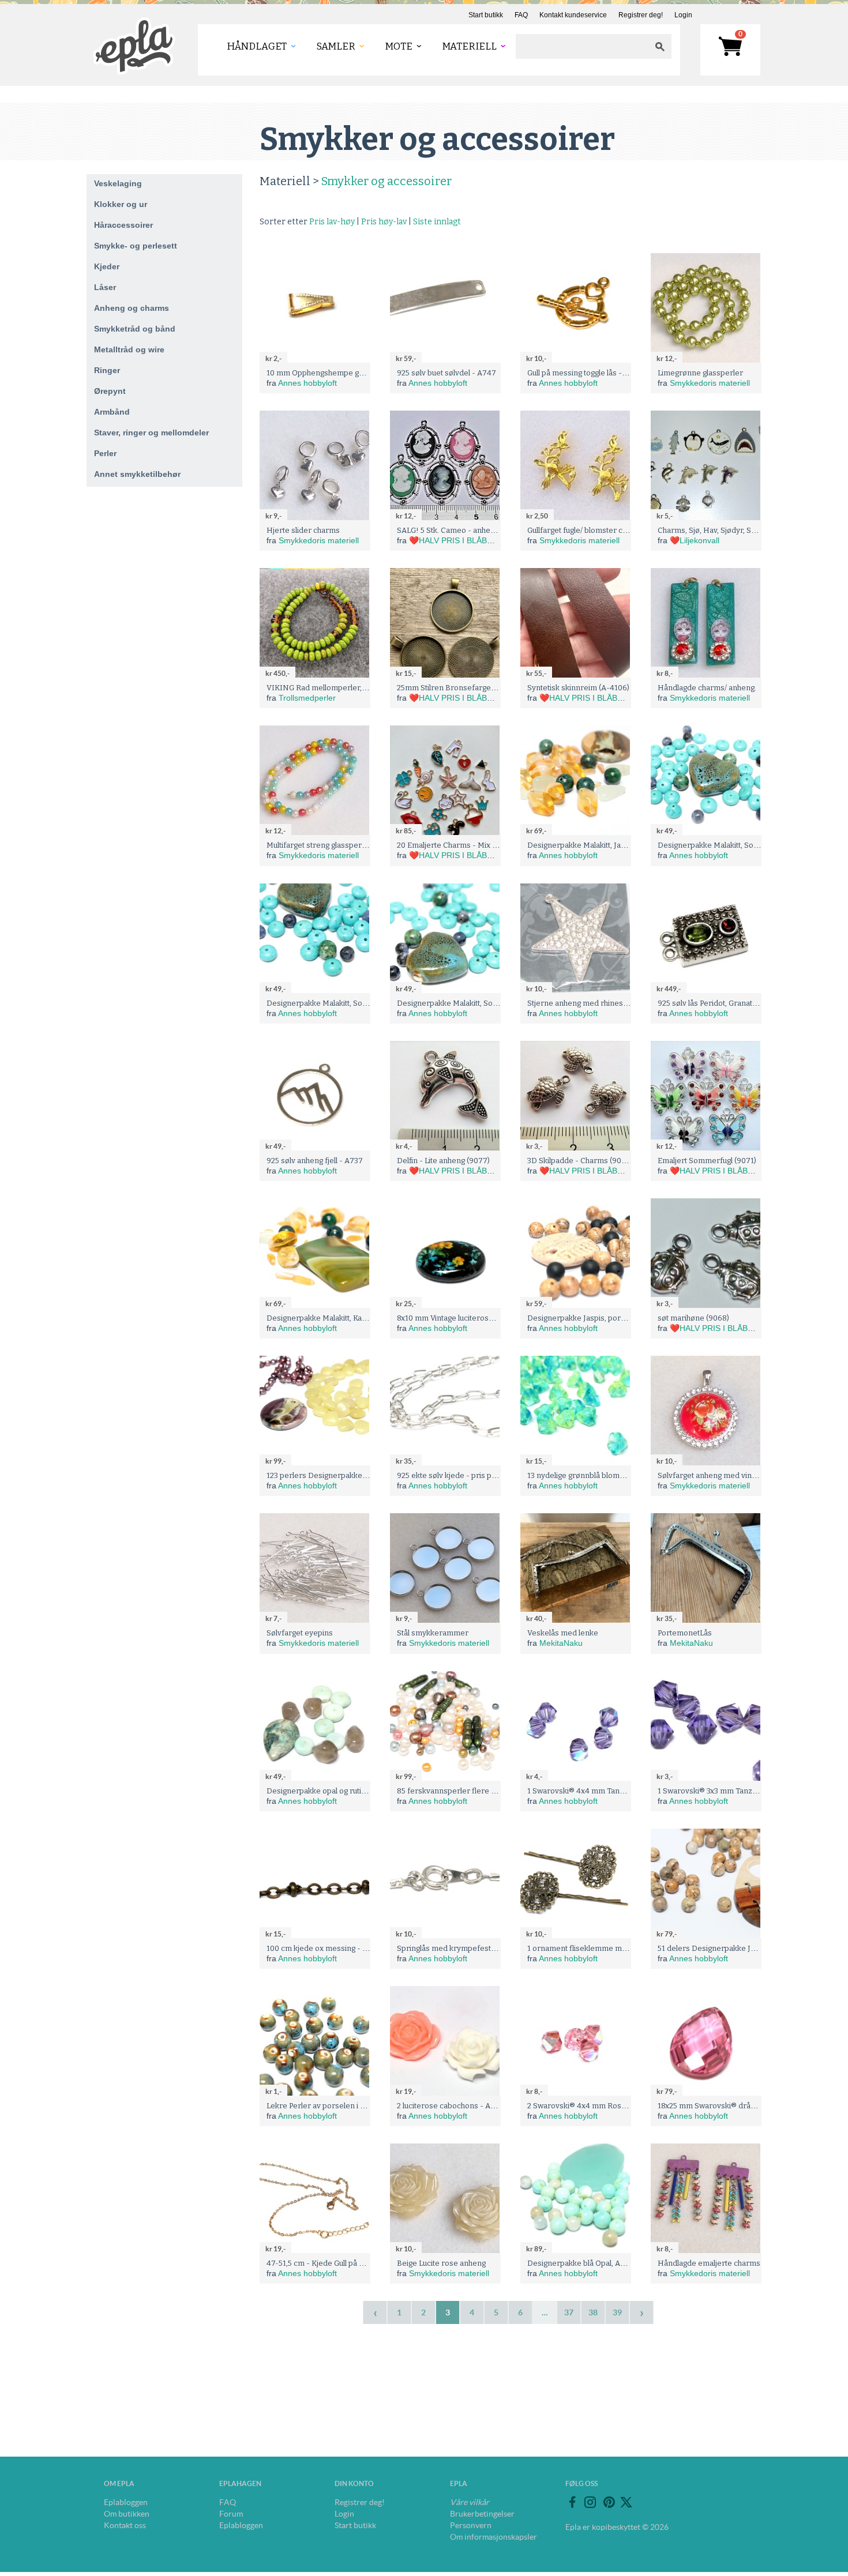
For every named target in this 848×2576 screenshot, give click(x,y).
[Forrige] (375, 2312)
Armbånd (112, 412)
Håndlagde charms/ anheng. (707, 688)
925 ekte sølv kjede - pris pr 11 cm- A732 (468, 1475)
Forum (231, 2514)
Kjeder (107, 266)
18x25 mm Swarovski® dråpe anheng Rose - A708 (746, 2106)
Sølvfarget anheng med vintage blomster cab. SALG (748, 1475)
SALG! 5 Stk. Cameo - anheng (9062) (460, 530)
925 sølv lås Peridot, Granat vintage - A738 (731, 1003)
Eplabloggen (126, 2502)
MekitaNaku (561, 1643)
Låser (105, 287)
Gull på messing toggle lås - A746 (585, 373)
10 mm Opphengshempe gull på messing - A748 (350, 373)
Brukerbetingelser (482, 2514)
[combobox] (582, 46)
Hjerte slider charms (303, 530)
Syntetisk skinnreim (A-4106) (578, 688)
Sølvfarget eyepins (300, 1633)
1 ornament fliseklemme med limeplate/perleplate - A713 (627, 1948)
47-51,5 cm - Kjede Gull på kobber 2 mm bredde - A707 (363, 2263)
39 (617, 2312)
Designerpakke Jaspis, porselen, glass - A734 (607, 1318)
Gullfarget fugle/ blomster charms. (587, 530)
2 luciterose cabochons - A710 (450, 2106)
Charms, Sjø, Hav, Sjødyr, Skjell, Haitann (727, 530)
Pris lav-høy (332, 222)
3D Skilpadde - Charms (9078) (580, 1161)
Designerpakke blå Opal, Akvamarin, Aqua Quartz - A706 (626, 2263)
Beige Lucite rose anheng (441, 2263)
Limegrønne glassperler (700, 373)
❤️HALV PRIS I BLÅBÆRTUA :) (466, 540)
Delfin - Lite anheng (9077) (443, 1161)
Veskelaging (118, 183)
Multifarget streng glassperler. (320, 845)
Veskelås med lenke (563, 1633)
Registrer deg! (641, 15)
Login (683, 15)
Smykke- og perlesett (136, 246)
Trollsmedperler (307, 698)
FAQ (521, 15)
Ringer (107, 370)
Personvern (471, 2525)
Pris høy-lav (384, 222)
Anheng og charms (132, 308)
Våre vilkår (470, 2502)
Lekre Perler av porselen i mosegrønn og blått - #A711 (362, 2106)
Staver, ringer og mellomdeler (151, 433)
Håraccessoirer (123, 225)
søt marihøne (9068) (693, 1318)
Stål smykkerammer (433, 1633)
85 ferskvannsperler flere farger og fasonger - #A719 (492, 1791)
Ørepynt (110, 391)
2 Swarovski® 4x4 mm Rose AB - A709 (596, 2106)
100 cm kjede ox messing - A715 (323, 1948)
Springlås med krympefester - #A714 (463, 1948)
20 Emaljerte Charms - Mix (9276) (456, 845)
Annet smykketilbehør (137, 474)
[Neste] (641, 2312)
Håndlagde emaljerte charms (709, 2263)
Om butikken (127, 2514)
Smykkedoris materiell (710, 383)
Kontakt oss (125, 2525)
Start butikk (486, 15)
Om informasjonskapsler (494, 2537)
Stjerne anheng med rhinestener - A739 (598, 1003)
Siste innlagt (437, 222)
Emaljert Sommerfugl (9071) (707, 1161)
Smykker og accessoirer (387, 181)
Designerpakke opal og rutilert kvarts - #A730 (347, 1791)
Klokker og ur (121, 204)
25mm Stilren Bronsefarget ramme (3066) (471, 688)
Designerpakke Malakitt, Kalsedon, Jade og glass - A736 (364, 1318)
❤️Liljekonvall (695, 540)
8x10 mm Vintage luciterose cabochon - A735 (476, 1318)
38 (593, 2312)
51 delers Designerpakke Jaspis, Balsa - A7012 (739, 1948)
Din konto (354, 2483)
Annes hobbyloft (307, 383)
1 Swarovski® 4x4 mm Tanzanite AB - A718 (603, 1791)
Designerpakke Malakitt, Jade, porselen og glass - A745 (624, 845)
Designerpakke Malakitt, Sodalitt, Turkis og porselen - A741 (500, 1003)
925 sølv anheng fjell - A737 (315, 1161)
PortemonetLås (685, 1633)
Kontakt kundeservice (573, 15)
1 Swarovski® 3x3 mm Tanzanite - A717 (726, 1791)
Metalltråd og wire (129, 349)
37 (569, 2312)
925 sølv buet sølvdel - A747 (446, 373)
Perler (105, 453)
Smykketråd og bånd (135, 329)
